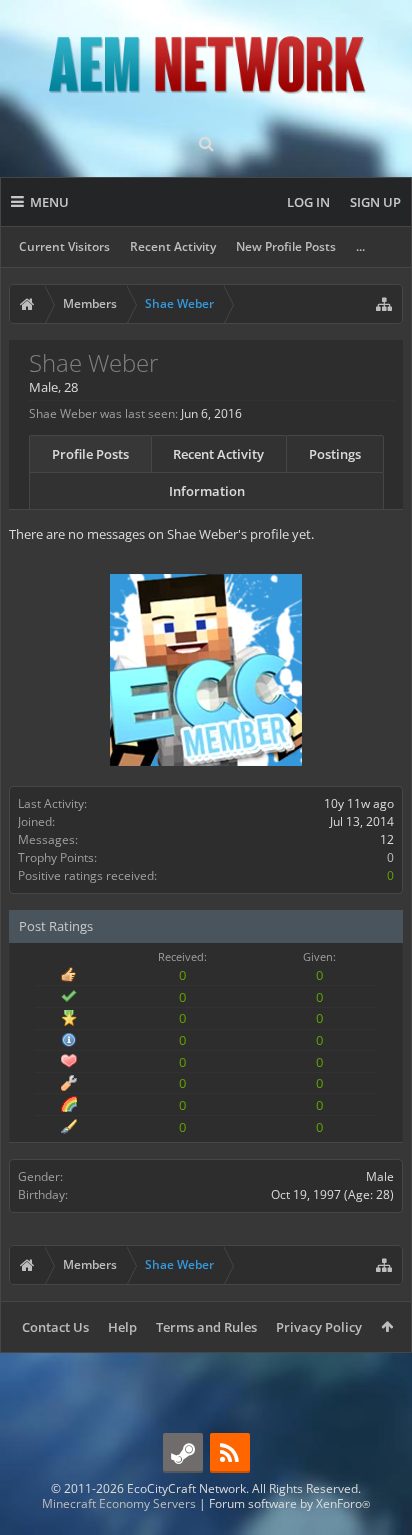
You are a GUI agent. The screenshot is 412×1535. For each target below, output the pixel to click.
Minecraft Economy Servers (119, 1503)
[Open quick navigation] (384, 304)
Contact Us (55, 1327)
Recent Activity (173, 246)
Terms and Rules (206, 1327)
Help (122, 1327)
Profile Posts (90, 454)
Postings (335, 454)
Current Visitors (64, 246)
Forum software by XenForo (289, 1503)
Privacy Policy (319, 1327)
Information (207, 491)
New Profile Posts (286, 246)
